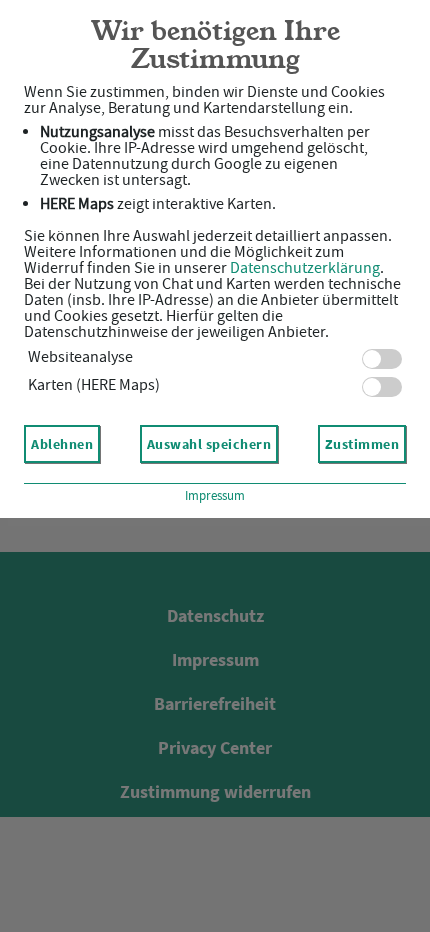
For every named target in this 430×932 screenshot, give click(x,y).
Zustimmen (362, 444)
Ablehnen (62, 444)
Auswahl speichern (209, 444)
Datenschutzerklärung (305, 268)
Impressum (215, 495)
